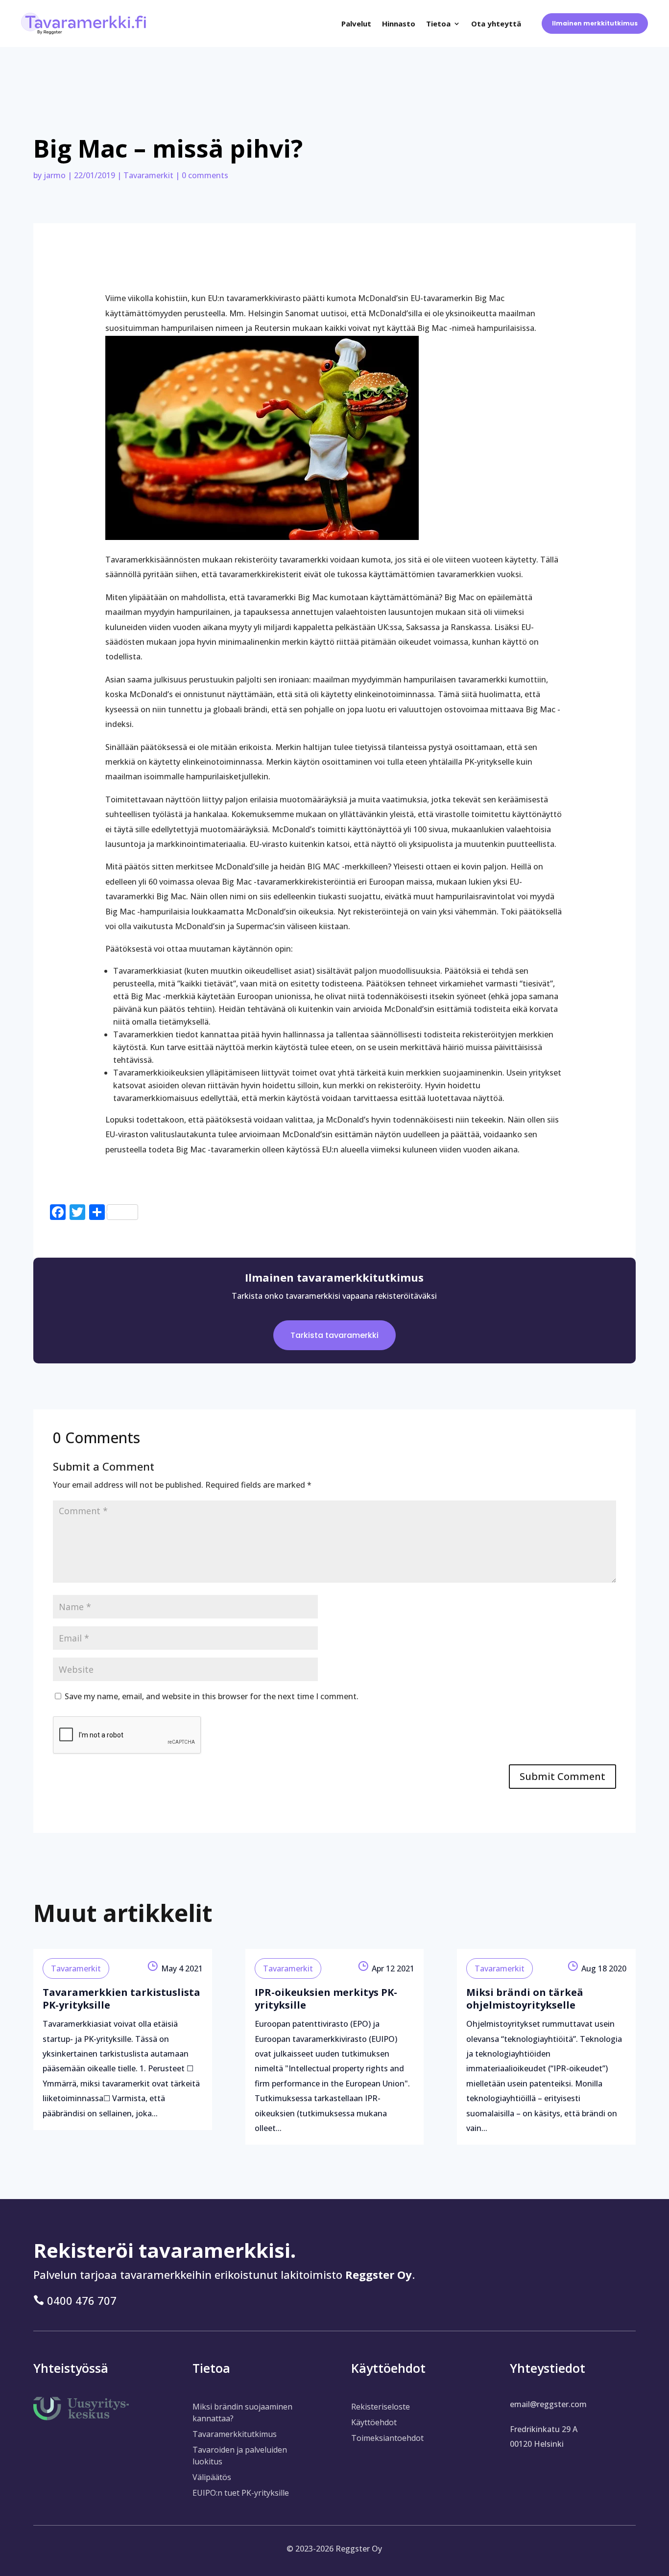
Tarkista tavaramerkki (334, 1335)
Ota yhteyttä (496, 23)
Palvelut (356, 23)
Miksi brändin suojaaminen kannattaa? (242, 2412)
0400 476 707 (82, 2300)
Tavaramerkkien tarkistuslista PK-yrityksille (121, 1999)
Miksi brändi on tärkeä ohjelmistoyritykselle (525, 1999)
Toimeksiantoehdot (387, 2438)
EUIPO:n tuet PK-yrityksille (241, 2493)
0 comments (205, 175)
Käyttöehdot (374, 2422)
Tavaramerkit (148, 175)
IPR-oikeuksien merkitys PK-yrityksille (326, 1999)
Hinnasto (399, 23)
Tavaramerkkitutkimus (235, 2434)
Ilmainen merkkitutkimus (595, 23)
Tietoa (438, 23)
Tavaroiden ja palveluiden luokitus (240, 2456)
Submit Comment (562, 1776)
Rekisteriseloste (381, 2407)
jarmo (55, 175)
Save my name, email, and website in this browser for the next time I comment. (212, 1696)
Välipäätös (212, 2477)
